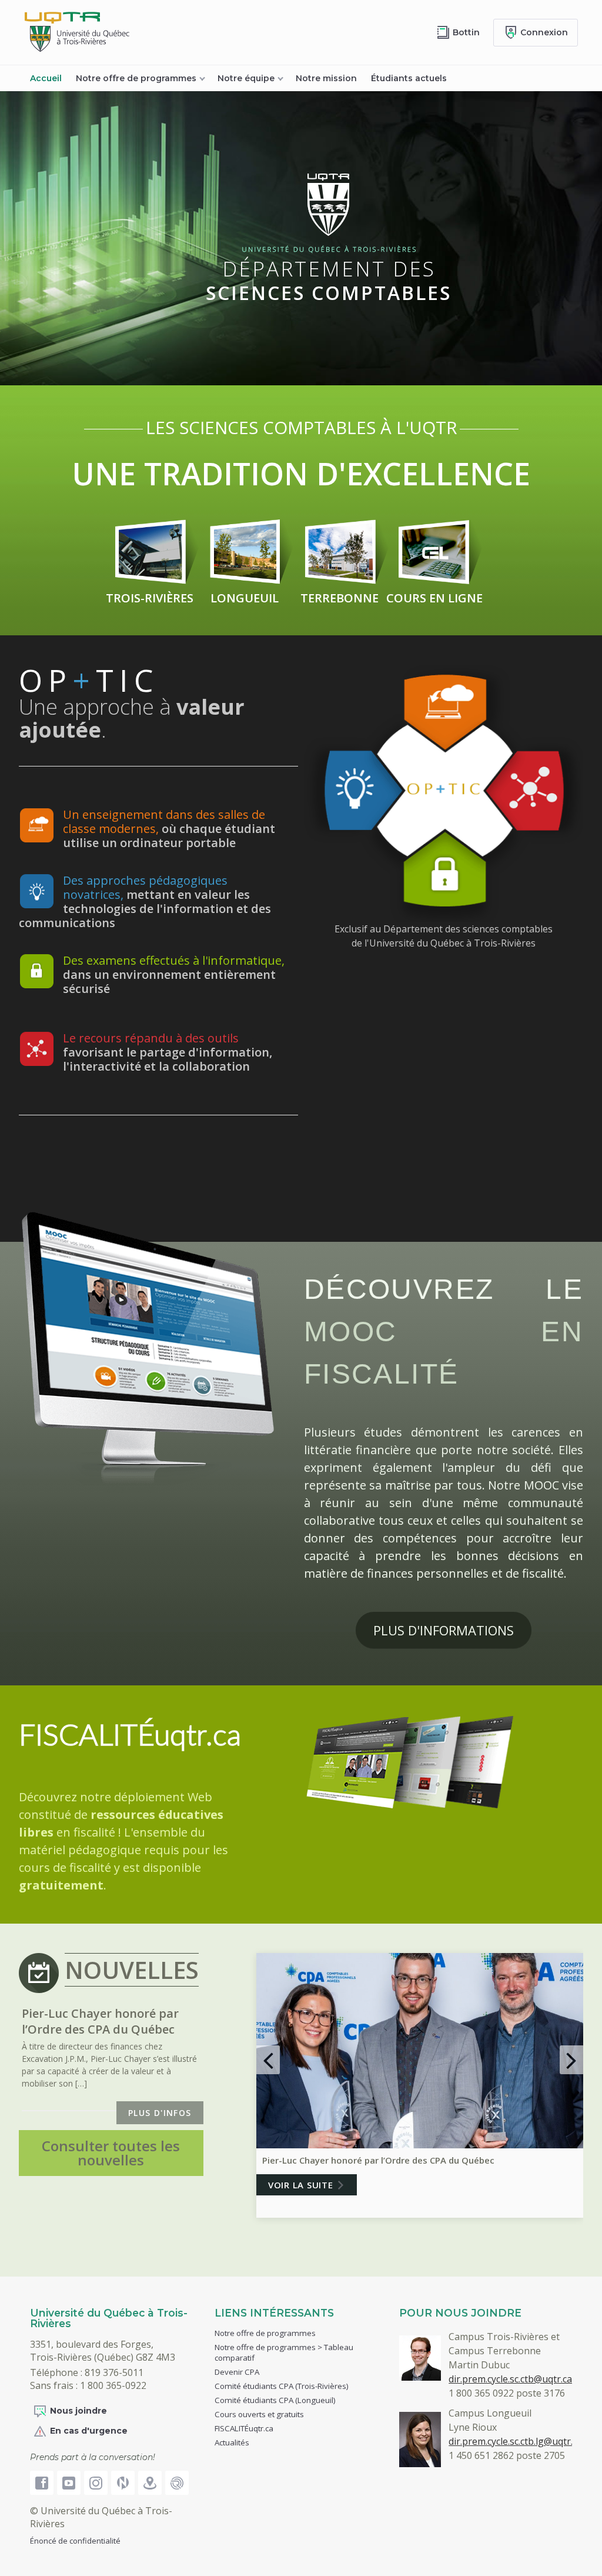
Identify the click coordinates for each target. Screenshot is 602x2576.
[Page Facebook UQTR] (42, 2483)
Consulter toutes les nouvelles (111, 2153)
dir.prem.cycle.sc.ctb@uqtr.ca (510, 2379)
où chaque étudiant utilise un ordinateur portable (169, 829)
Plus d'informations (444, 1630)
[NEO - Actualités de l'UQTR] (123, 2483)
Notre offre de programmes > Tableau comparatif (284, 2352)
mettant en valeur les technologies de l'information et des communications (145, 902)
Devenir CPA (237, 2372)
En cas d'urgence (89, 2431)
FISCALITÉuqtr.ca (130, 1737)
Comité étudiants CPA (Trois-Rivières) (282, 2386)
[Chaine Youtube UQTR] (69, 2483)
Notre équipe (246, 78)
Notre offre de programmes (136, 78)
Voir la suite (301, 2185)
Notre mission (326, 78)
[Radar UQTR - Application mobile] (177, 2483)
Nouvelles (132, 1970)
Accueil (46, 78)
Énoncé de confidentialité (75, 2541)
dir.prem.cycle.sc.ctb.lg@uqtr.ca (516, 2441)
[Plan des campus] (150, 2483)
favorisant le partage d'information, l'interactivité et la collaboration (168, 1052)
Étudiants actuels (409, 78)
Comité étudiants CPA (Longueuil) (275, 2400)
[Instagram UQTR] (96, 2483)
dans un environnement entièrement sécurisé (174, 974)
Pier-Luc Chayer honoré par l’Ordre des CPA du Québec (378, 2160)
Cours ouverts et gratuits (259, 2414)
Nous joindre (78, 2411)
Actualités (232, 2442)
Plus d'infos (160, 2113)
